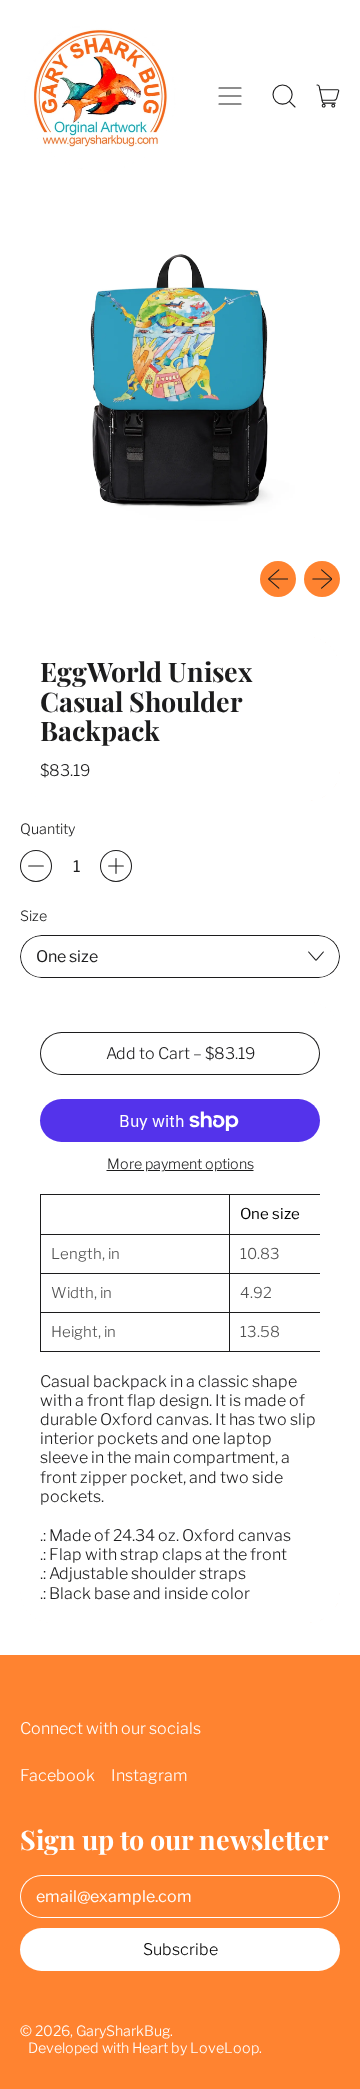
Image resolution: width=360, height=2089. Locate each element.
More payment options (180, 1164)
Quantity (47, 829)
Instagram (149, 1775)
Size (33, 916)
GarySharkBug (123, 2031)
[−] (36, 866)
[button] (284, 96)
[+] (116, 866)
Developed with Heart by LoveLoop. (145, 2048)
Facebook (57, 1775)
